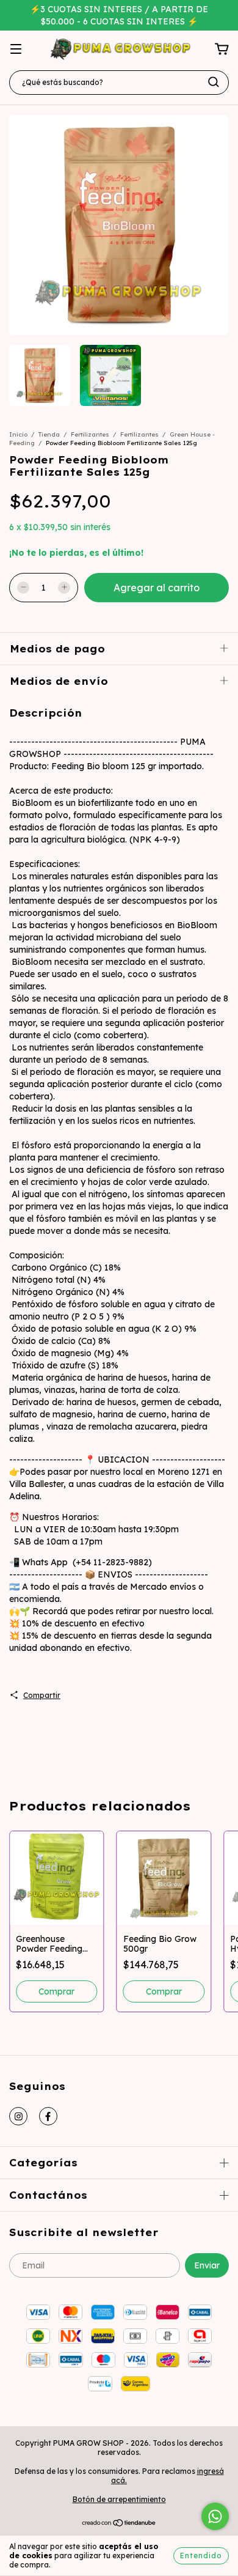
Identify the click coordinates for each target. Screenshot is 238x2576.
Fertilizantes (90, 434)
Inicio (18, 434)
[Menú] (16, 50)
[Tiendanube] (119, 2524)
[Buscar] (214, 82)
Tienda (49, 434)
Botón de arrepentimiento (119, 2499)
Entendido (201, 2556)
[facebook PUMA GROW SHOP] (48, 2116)
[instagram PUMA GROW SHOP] (18, 2116)
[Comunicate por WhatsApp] (215, 2516)
